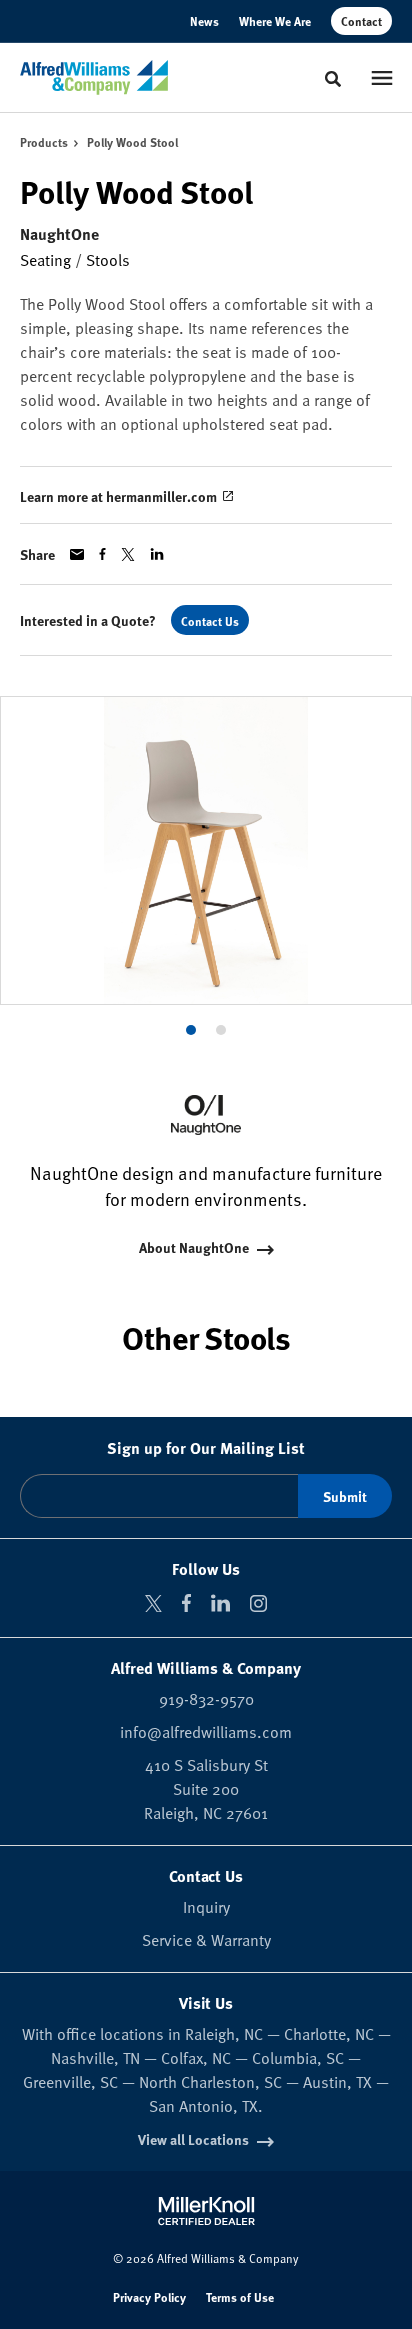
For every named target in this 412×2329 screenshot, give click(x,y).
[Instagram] (258, 1603)
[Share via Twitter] (128, 554)
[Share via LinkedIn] (157, 554)
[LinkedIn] (220, 1603)
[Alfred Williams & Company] (94, 78)
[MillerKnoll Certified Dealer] (206, 2211)
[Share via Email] (77, 554)
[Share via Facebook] (102, 554)
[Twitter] (153, 1603)
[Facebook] (186, 1603)
